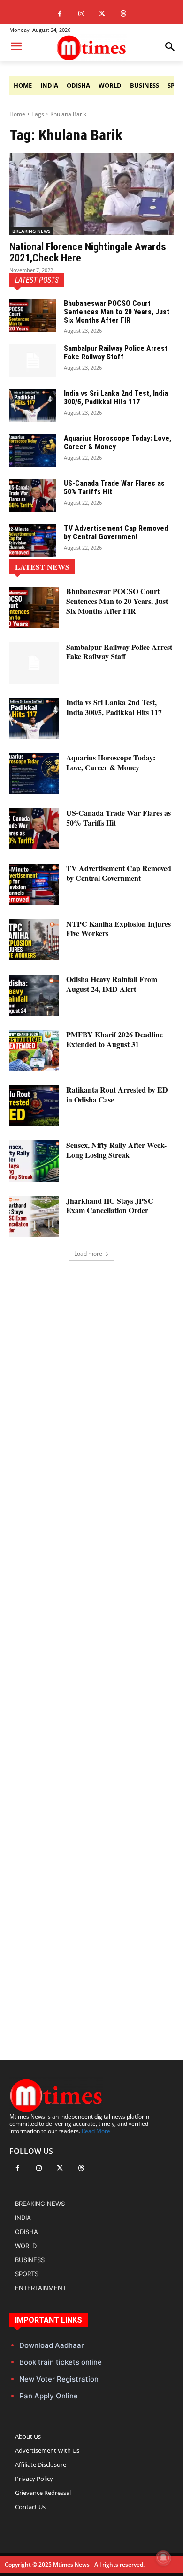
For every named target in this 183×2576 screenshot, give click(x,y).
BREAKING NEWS (31, 231)
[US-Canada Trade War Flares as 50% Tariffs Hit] (33, 496)
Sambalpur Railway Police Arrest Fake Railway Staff (116, 353)
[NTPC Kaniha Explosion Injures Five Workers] (34, 940)
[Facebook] (60, 14)
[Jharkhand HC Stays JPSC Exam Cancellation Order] (34, 1217)
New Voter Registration (59, 2379)
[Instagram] (81, 14)
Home (17, 114)
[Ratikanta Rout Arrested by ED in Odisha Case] (34, 1106)
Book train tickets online (61, 2362)
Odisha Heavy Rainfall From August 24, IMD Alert (112, 984)
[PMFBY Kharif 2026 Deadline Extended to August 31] (34, 1050)
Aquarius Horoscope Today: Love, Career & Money (118, 443)
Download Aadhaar (52, 2345)
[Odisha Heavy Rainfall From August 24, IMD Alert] (34, 995)
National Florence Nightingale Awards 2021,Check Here (88, 252)
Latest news (42, 567)
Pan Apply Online (49, 2396)
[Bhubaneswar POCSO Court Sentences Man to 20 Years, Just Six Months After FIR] (33, 316)
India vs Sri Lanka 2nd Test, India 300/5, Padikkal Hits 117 (116, 398)
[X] (102, 14)
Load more (88, 1254)
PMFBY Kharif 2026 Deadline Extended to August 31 (114, 1039)
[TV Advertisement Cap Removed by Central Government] (33, 541)
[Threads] (123, 14)
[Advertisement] (91, 1644)
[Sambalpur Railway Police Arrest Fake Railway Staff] (33, 361)
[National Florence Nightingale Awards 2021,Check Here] (91, 194)
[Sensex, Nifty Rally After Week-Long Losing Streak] (34, 1161)
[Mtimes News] (91, 48)
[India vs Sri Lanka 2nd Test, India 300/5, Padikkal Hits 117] (33, 406)
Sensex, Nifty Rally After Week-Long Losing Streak (116, 1150)
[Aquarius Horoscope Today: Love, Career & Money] (33, 451)
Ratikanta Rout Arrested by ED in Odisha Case (117, 1094)
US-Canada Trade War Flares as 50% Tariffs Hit (114, 488)
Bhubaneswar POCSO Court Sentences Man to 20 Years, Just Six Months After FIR (117, 312)
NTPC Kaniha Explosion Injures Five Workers (118, 929)
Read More (96, 2131)
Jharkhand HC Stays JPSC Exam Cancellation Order (110, 1206)
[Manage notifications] (163, 2558)
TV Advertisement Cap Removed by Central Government (116, 532)
